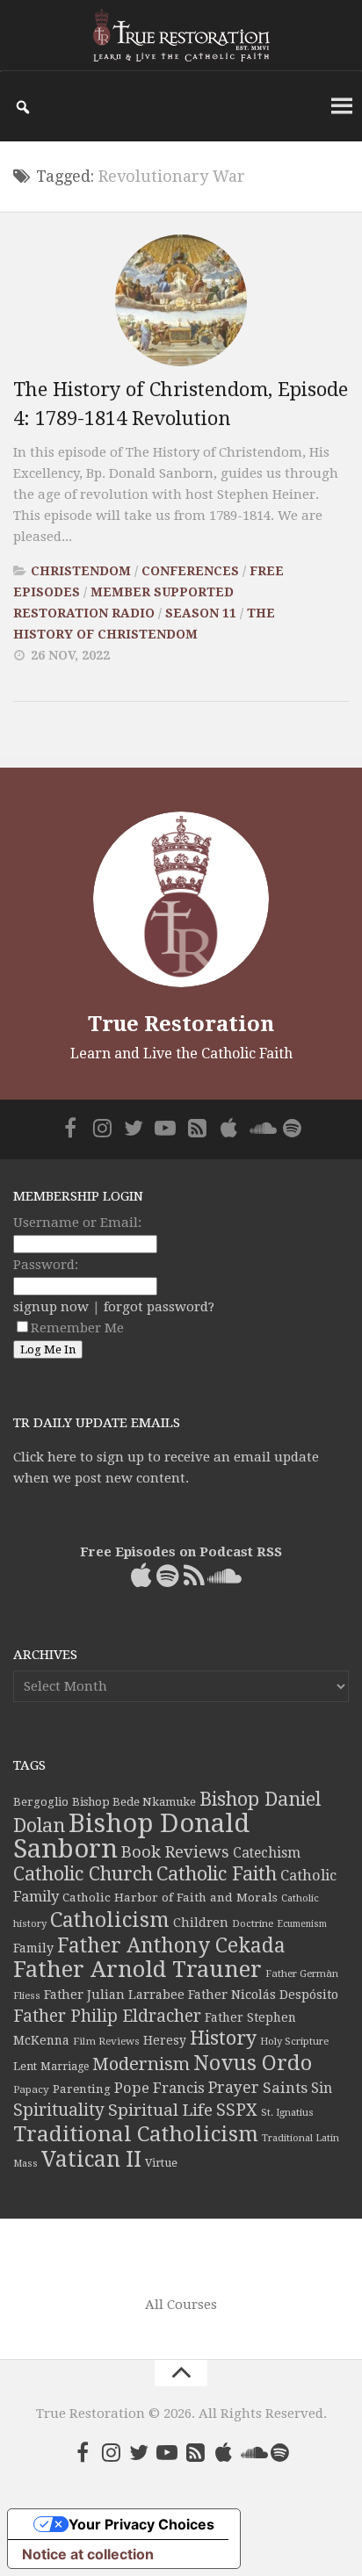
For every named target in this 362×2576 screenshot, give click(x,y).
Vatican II (91, 2159)
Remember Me (77, 1328)
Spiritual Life (160, 2110)
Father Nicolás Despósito (263, 1995)
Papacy (31, 2089)
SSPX (237, 2110)
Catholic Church (83, 1874)
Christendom (81, 571)
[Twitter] (134, 1128)
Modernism (141, 2064)
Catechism (267, 1853)
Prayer (234, 2088)
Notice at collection (88, 2554)
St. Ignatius (287, 2113)
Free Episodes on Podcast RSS (181, 1552)
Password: (46, 1265)
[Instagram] (102, 1128)
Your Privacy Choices (141, 2524)
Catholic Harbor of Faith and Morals (170, 1897)
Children (201, 1923)
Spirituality (59, 2110)
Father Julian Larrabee (114, 1995)
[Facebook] (70, 1128)
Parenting (82, 2089)
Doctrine (253, 1923)
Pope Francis (159, 2088)
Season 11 (201, 613)
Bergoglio (41, 1802)
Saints (285, 2088)
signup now (51, 1307)
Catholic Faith (217, 1874)
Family (33, 1948)
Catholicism (110, 1920)
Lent (25, 2066)
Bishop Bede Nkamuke (134, 1802)
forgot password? (159, 1307)
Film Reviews (106, 2041)
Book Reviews (175, 1852)
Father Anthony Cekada (171, 1945)
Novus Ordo (253, 2063)
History (223, 2038)
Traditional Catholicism (136, 2134)
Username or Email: (77, 1223)
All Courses (181, 2305)
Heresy (165, 2040)
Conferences (190, 571)
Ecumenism (302, 1924)
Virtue (161, 2163)
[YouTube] (165, 1128)
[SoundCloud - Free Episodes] (260, 1128)
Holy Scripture (294, 2042)
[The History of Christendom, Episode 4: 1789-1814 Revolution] (181, 300)
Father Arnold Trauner (138, 1969)
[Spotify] (292, 1128)
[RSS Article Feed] (197, 1128)
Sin (322, 2088)
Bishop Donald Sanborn (131, 1836)
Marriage (65, 2067)
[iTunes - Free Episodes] (228, 1128)
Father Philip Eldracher (107, 2016)
